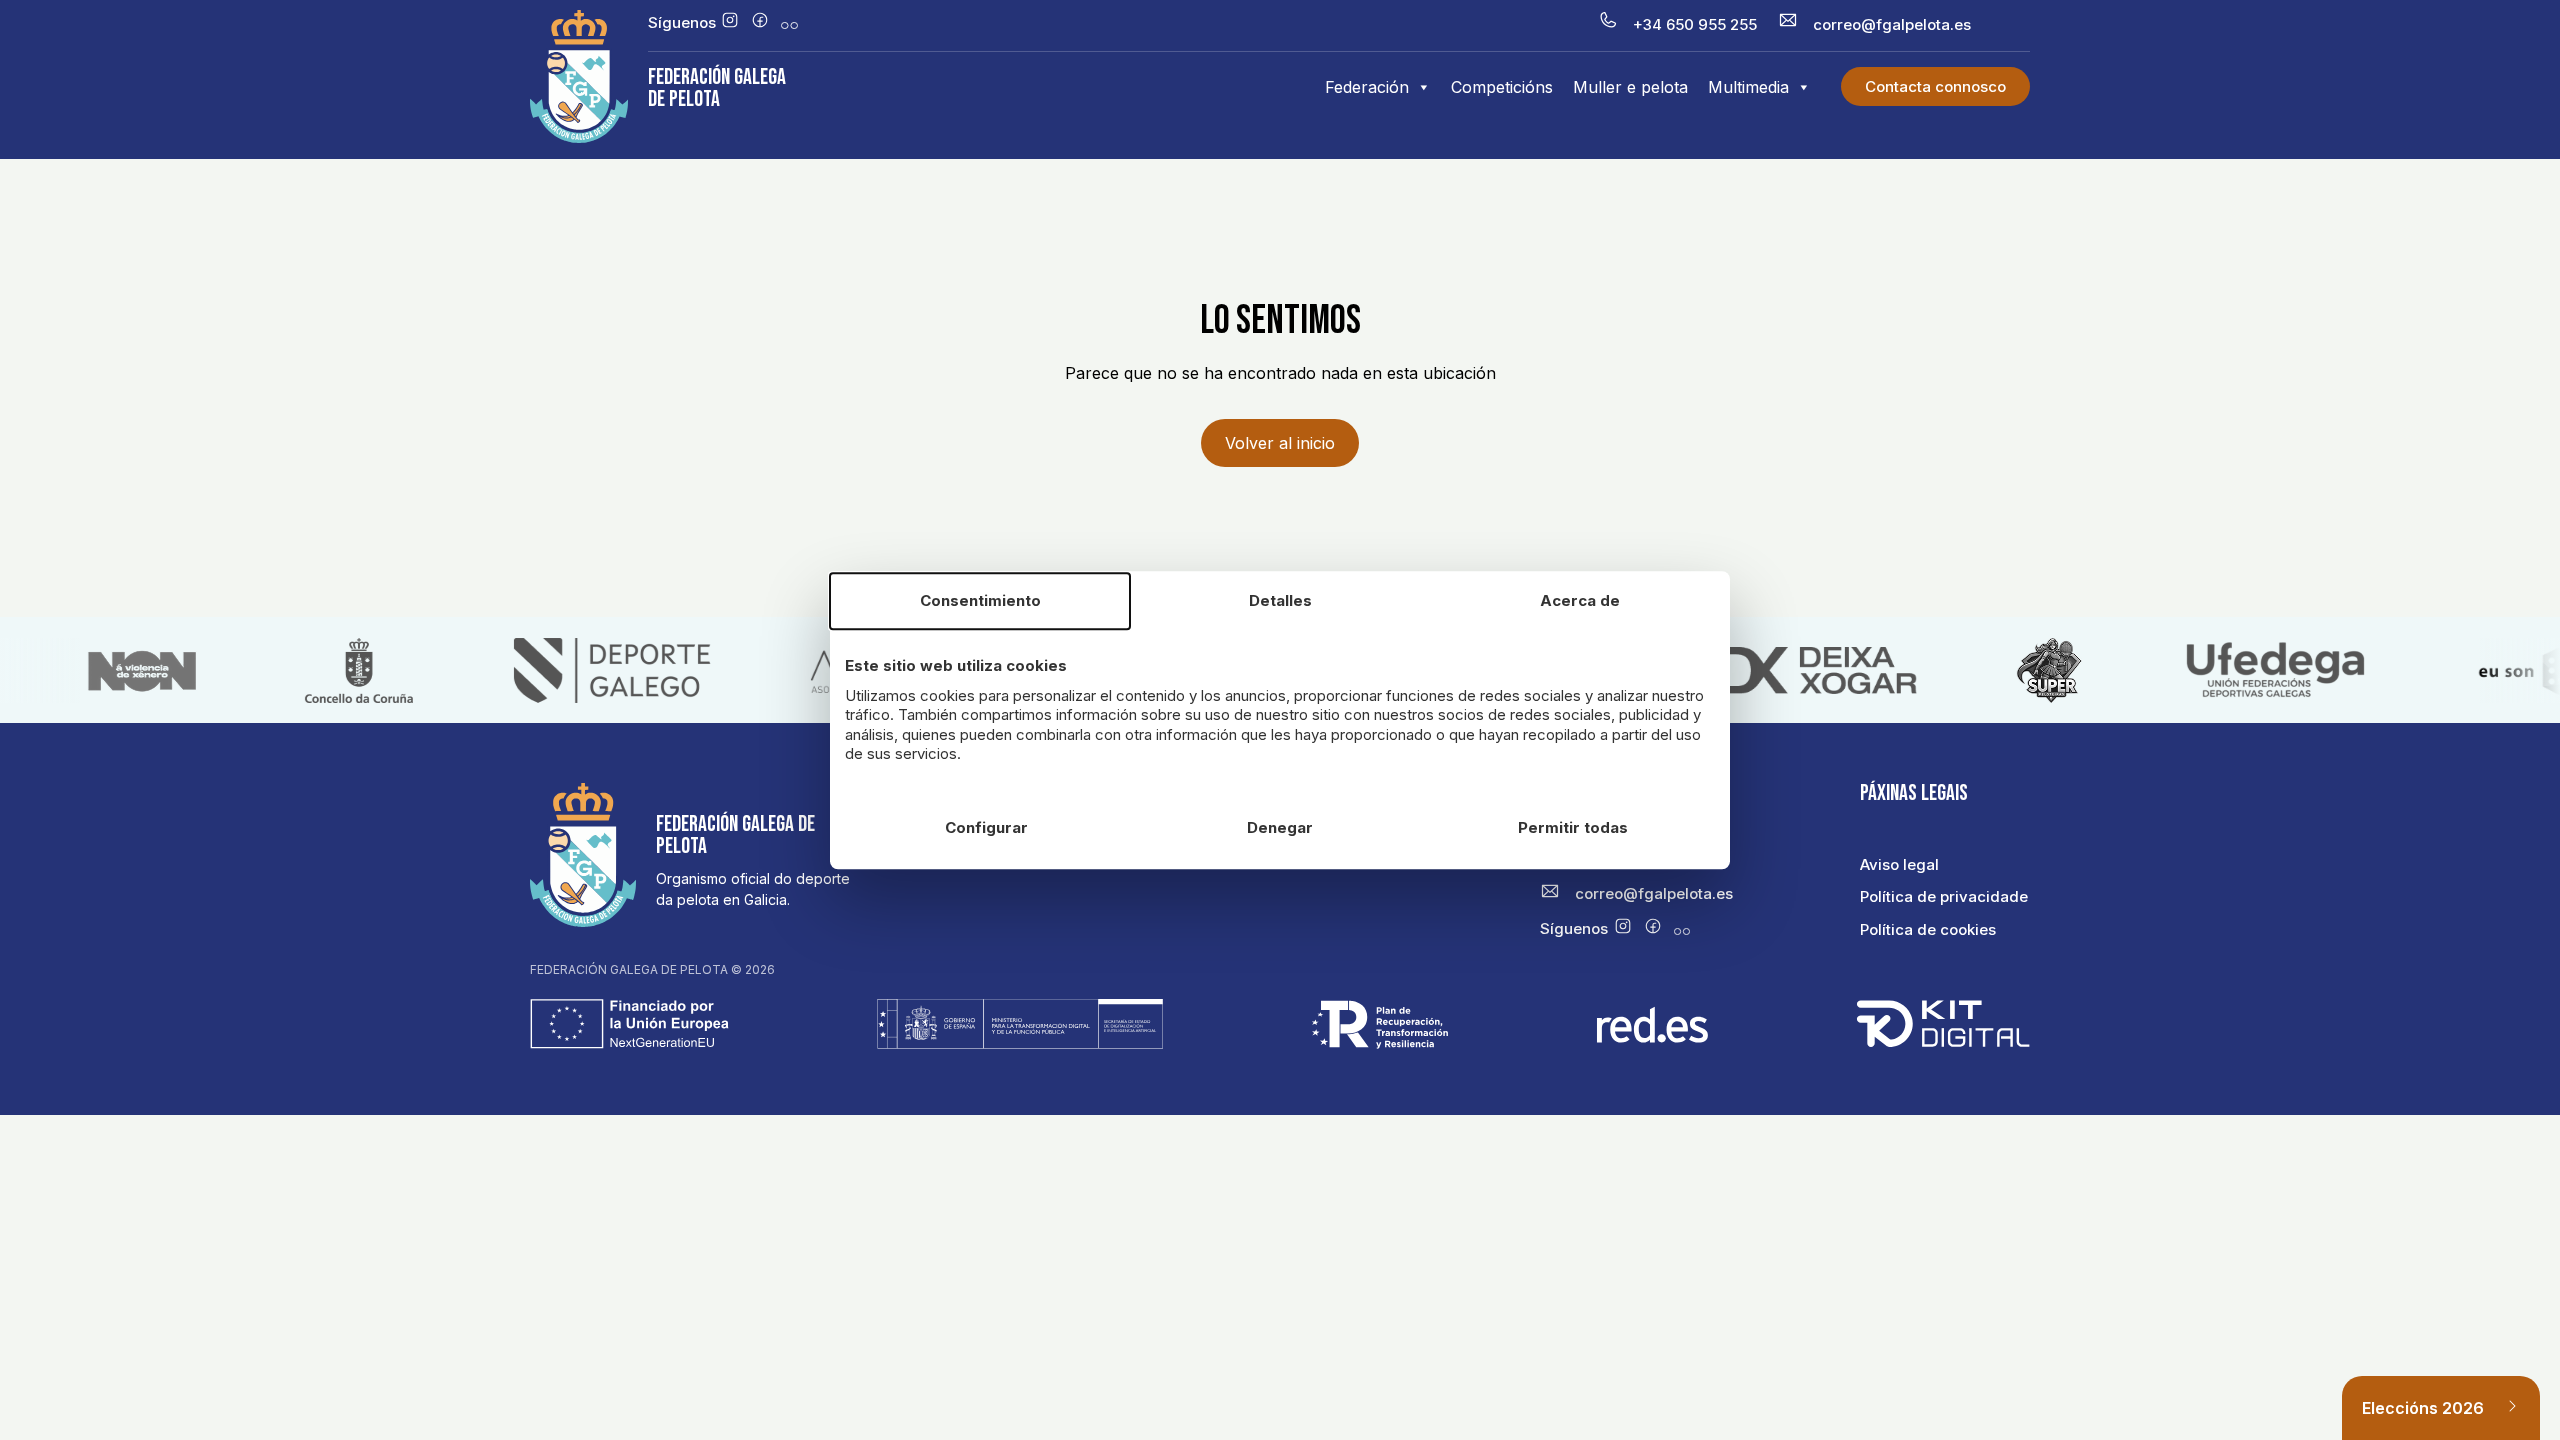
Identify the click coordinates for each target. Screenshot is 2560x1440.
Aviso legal (1899, 864)
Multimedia (1748, 87)
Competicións (1502, 87)
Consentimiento (980, 600)
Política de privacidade (1944, 896)
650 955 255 (1711, 24)
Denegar (1280, 828)
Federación (1367, 87)
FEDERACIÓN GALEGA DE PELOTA (717, 88)
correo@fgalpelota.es (1892, 24)
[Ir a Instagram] (730, 23)
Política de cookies (1928, 929)
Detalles (1280, 600)
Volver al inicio (1280, 443)
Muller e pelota (1630, 87)
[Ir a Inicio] (579, 137)
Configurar (986, 828)
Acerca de (1580, 600)
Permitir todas (1573, 828)
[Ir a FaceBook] (760, 23)
